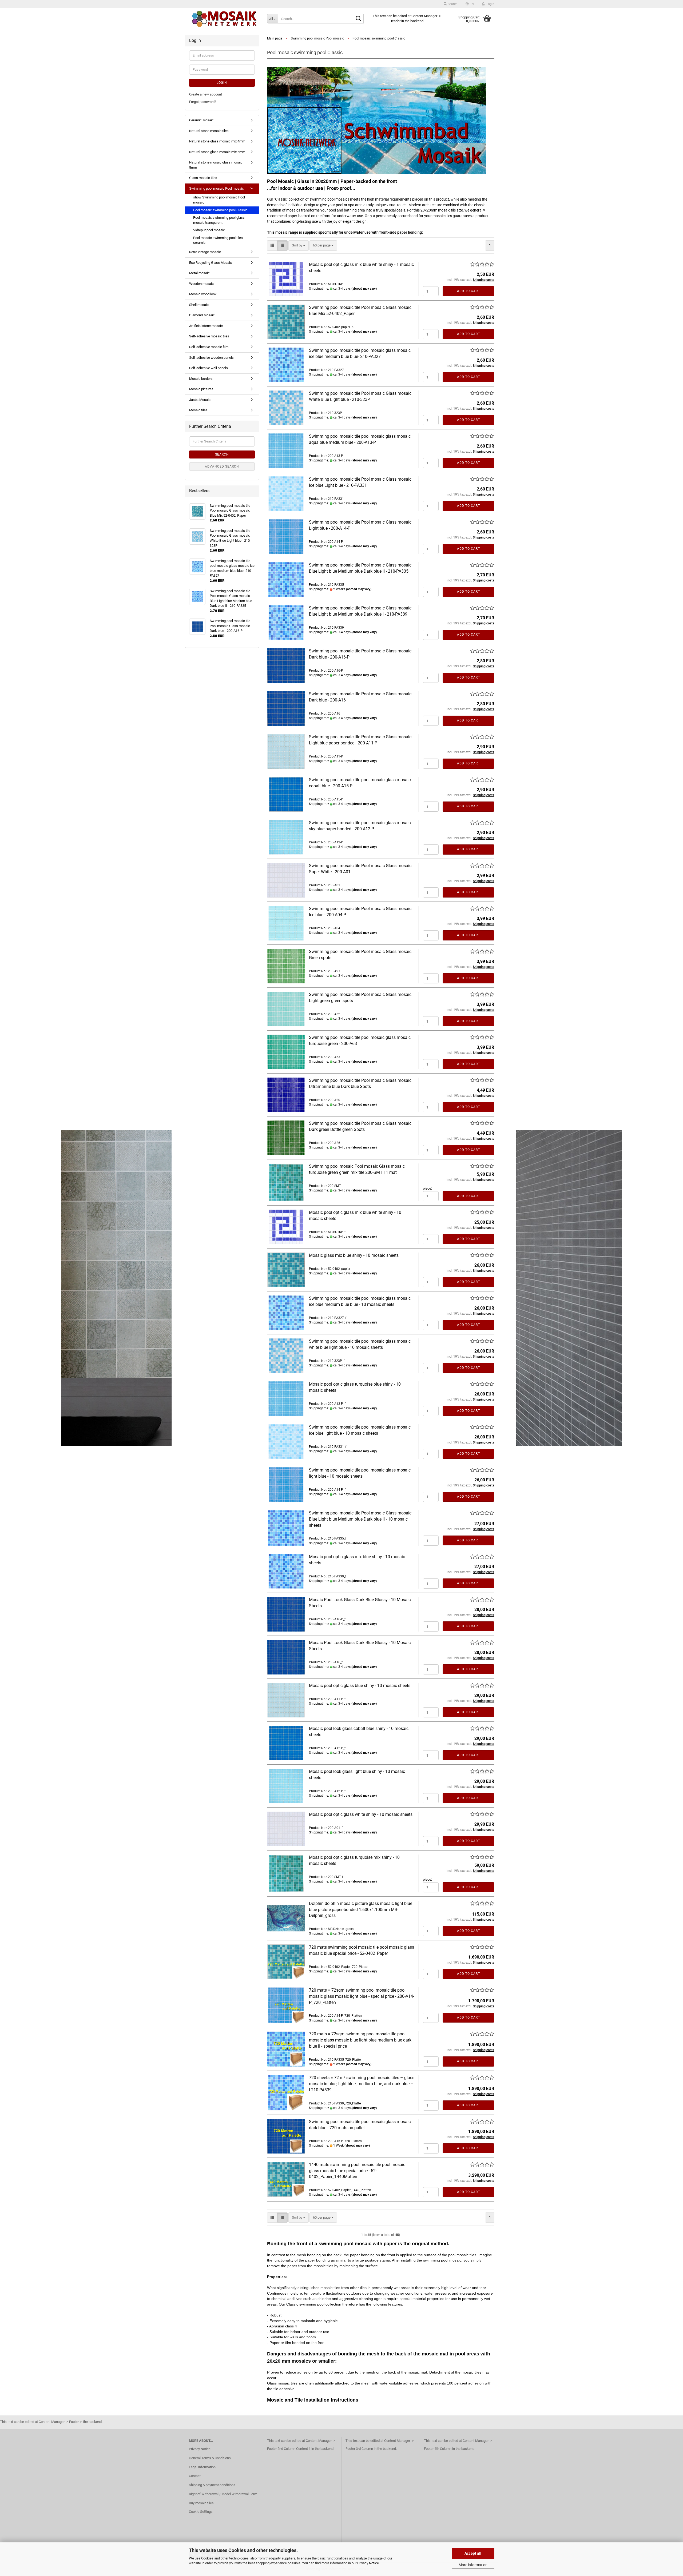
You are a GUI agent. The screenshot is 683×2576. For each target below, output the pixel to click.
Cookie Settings (201, 2512)
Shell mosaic (199, 305)
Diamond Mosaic (202, 315)
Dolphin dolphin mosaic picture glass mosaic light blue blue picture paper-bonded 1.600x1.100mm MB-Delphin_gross (361, 1910)
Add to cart (468, 291)
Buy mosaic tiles (201, 2503)
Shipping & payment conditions (212, 2485)
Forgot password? (203, 102)
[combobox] (299, 246)
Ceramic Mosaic (201, 120)
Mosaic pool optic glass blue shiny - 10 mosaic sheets (360, 1686)
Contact (195, 2476)
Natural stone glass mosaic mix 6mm (217, 152)
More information (473, 2565)
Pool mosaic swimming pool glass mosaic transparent (219, 220)
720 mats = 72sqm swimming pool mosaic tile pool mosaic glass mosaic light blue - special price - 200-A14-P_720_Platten (362, 1996)
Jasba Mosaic (200, 400)
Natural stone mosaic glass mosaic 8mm (216, 165)
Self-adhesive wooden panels (211, 358)
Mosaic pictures (201, 389)
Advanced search (222, 466)
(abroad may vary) (364, 289)
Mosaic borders (201, 379)
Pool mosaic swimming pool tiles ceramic (218, 240)
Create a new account (206, 94)
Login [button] (490, 4)
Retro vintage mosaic (205, 252)
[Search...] (359, 19)
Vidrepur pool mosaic (209, 230)
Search (222, 454)
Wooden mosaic (201, 284)
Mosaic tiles (198, 410)
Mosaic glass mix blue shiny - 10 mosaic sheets (354, 1255)
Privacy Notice (368, 2563)
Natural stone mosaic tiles (209, 131)
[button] (470, 4)
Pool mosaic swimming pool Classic (220, 210)
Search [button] (452, 4)
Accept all (473, 2553)
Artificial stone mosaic (206, 326)
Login (222, 83)
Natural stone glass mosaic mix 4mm (217, 141)
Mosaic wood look (203, 294)
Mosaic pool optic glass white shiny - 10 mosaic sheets (361, 1814)
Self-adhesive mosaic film (209, 347)
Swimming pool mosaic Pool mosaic (217, 188)
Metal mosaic (199, 273)
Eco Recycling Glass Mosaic (211, 263)
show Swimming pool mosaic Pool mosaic (219, 200)
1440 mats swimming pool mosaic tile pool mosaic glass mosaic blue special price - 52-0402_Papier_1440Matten (357, 2171)
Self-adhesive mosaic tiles (209, 336)
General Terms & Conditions (210, 2458)
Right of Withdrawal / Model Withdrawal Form (223, 2494)
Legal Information (202, 2467)
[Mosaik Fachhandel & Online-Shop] (224, 19)
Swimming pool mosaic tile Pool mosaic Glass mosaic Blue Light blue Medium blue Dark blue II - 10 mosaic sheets (360, 1519)
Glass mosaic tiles (203, 178)
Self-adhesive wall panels (209, 368)
